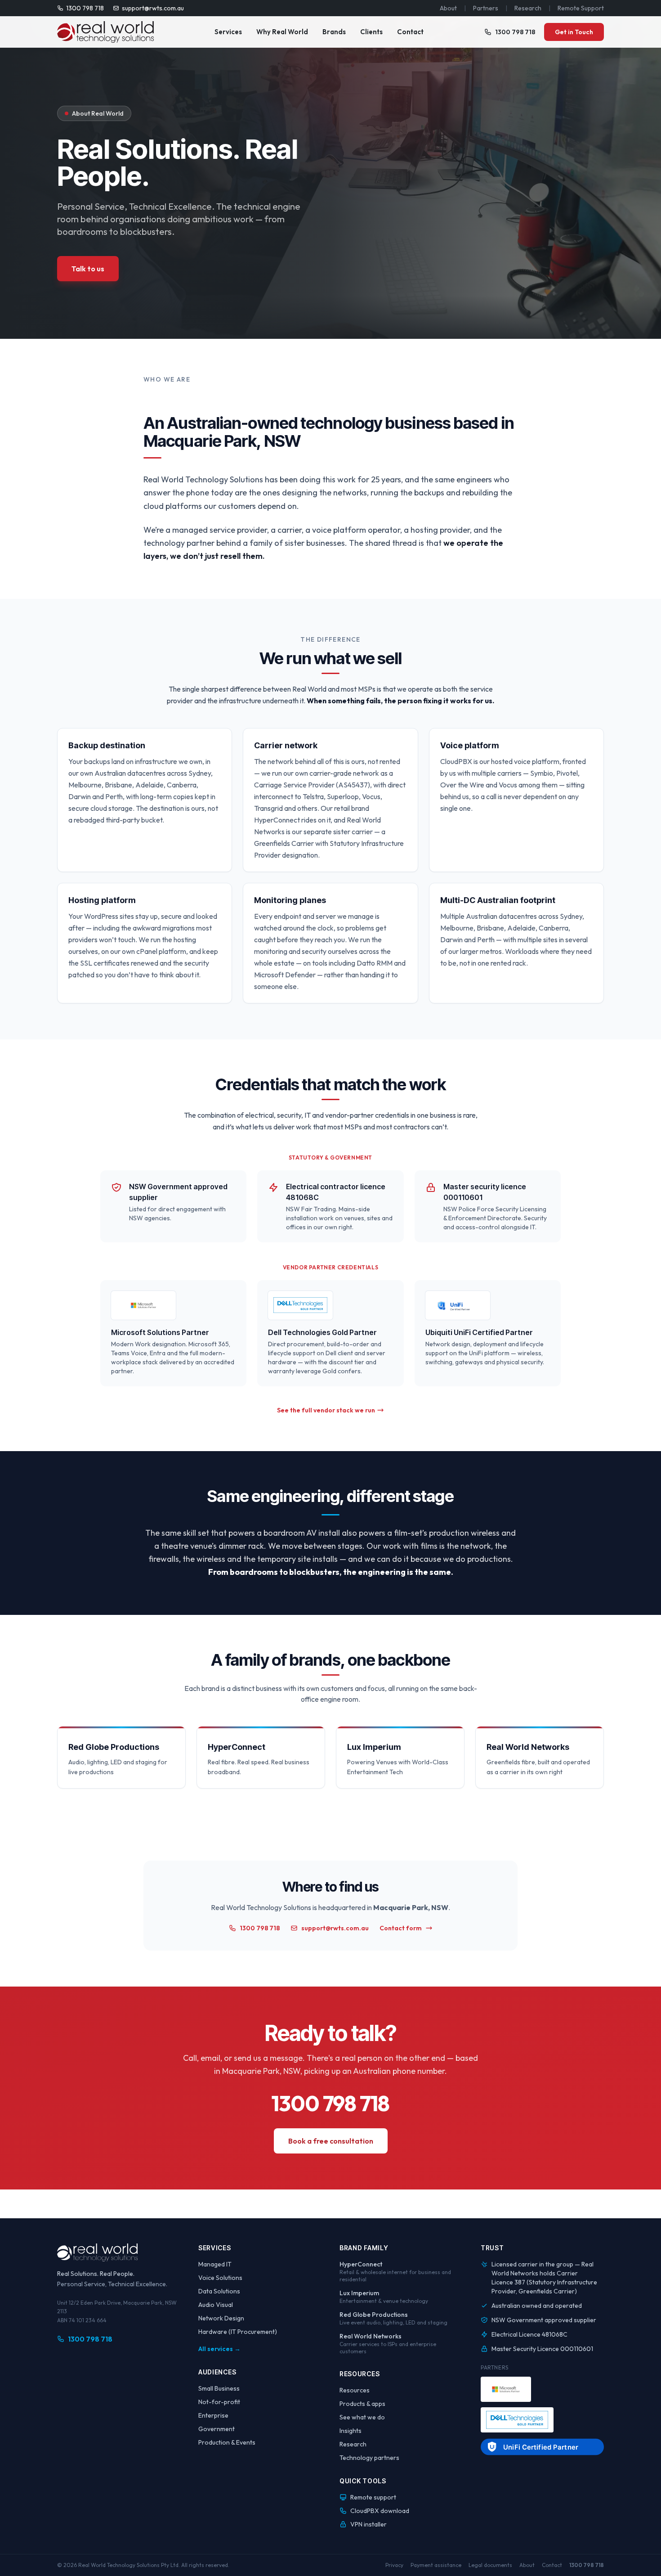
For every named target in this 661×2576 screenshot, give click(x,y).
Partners (486, 8)
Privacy (394, 2565)
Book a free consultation (331, 2141)
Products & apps (362, 2404)
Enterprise (213, 2415)
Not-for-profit (219, 2402)
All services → (219, 2349)
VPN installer (368, 2524)
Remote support (373, 2497)
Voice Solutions (220, 2278)
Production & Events (227, 2442)
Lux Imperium (359, 2293)
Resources (355, 2390)
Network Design (221, 2318)
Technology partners (369, 2458)
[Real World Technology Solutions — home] (105, 32)
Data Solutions (219, 2291)
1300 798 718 (85, 8)
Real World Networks (371, 2336)
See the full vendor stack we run (326, 1410)
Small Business (219, 2388)
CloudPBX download (380, 2511)
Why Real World (282, 32)
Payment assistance (436, 2565)
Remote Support (581, 8)
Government (217, 2429)
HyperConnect (361, 2264)
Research (528, 8)
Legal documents (490, 2565)
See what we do (362, 2417)
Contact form (401, 1928)
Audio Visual (216, 2305)
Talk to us (88, 269)
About (448, 8)
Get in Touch (574, 32)
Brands (334, 32)
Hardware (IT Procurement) (238, 2332)
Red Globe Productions (374, 2315)
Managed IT (215, 2264)
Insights (351, 2431)
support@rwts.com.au (153, 8)
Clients (371, 32)
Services (228, 32)
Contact (410, 32)
